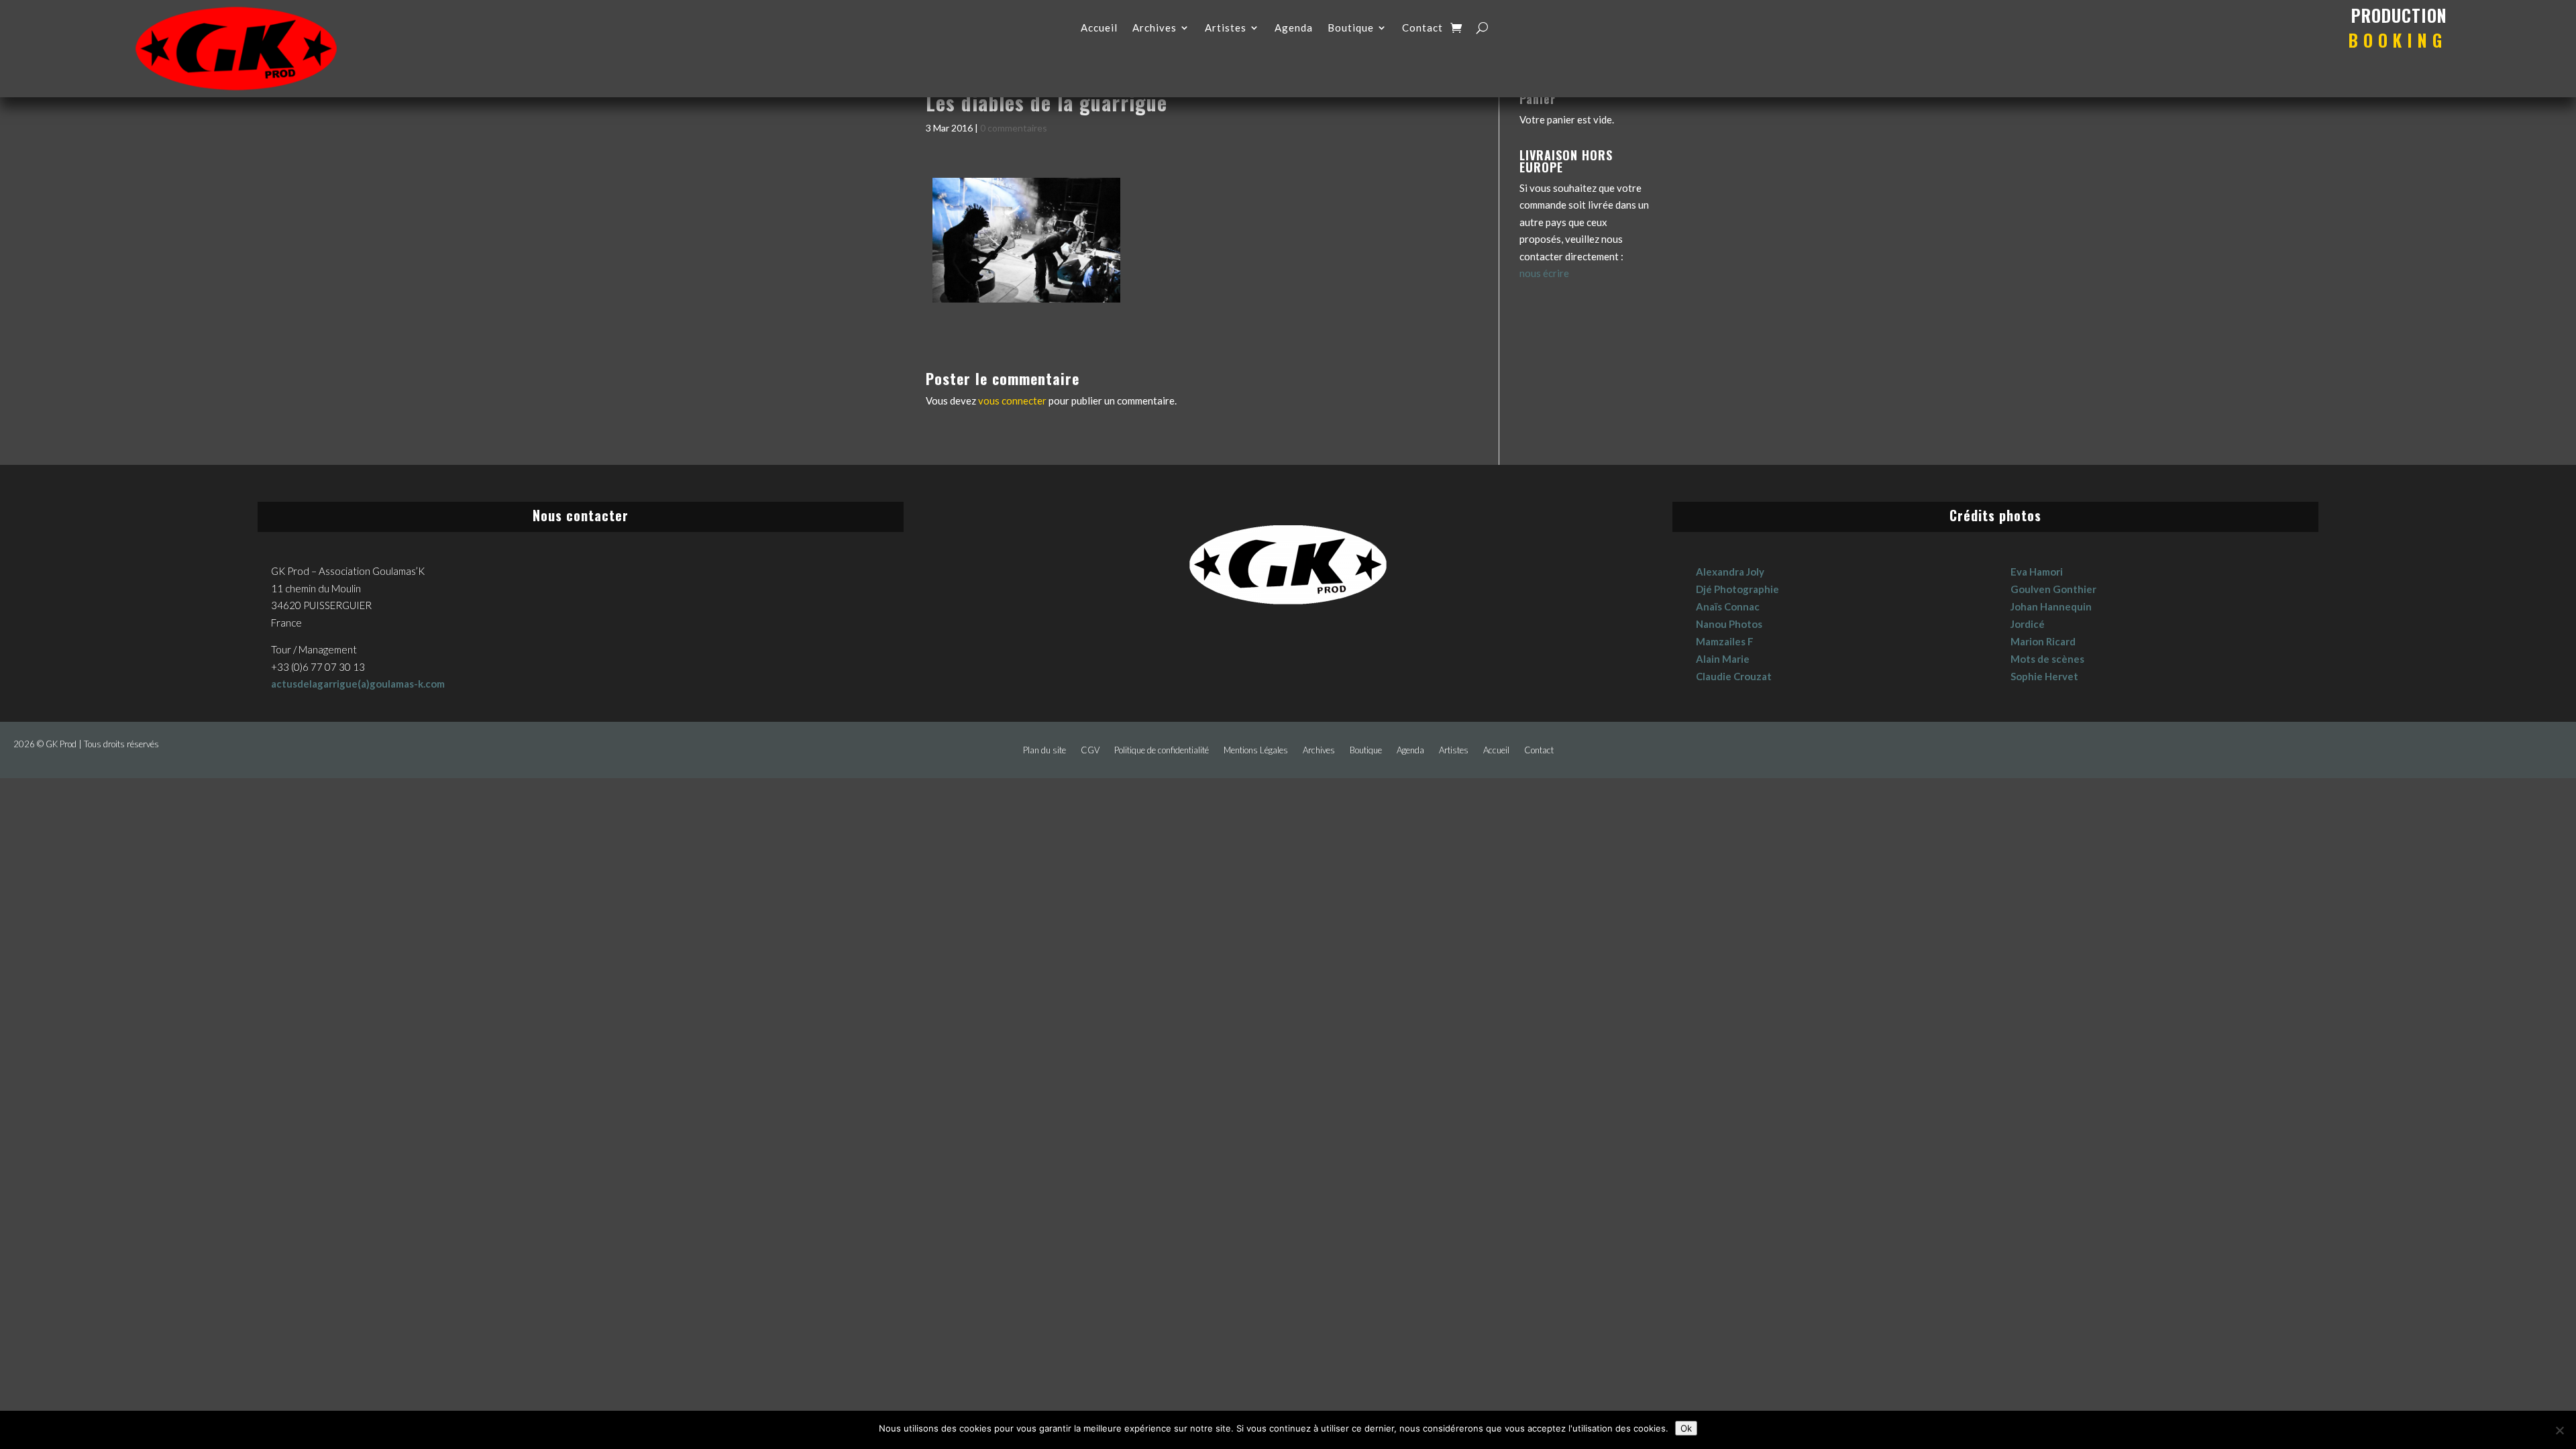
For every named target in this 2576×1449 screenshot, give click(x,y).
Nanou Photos (1729, 624)
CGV (1090, 750)
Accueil (1099, 28)
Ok (1686, 1428)
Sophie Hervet (2044, 676)
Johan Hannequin (2051, 606)
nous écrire (1544, 273)
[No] (2559, 1430)
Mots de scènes (2047, 659)
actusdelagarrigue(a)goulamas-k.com (358, 684)
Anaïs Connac (1728, 606)
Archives (1155, 28)
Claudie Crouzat (1734, 676)
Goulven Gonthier (2053, 589)
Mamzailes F (1725, 641)
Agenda (1294, 28)
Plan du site (1044, 750)
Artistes (1226, 28)
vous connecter (1012, 400)
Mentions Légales (1256, 750)
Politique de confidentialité (1162, 750)
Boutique (1351, 28)
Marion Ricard (2043, 641)
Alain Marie (1723, 659)
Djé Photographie (1737, 589)
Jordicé (2028, 624)
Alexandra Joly (1730, 572)
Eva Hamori (2037, 572)
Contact (1423, 28)
